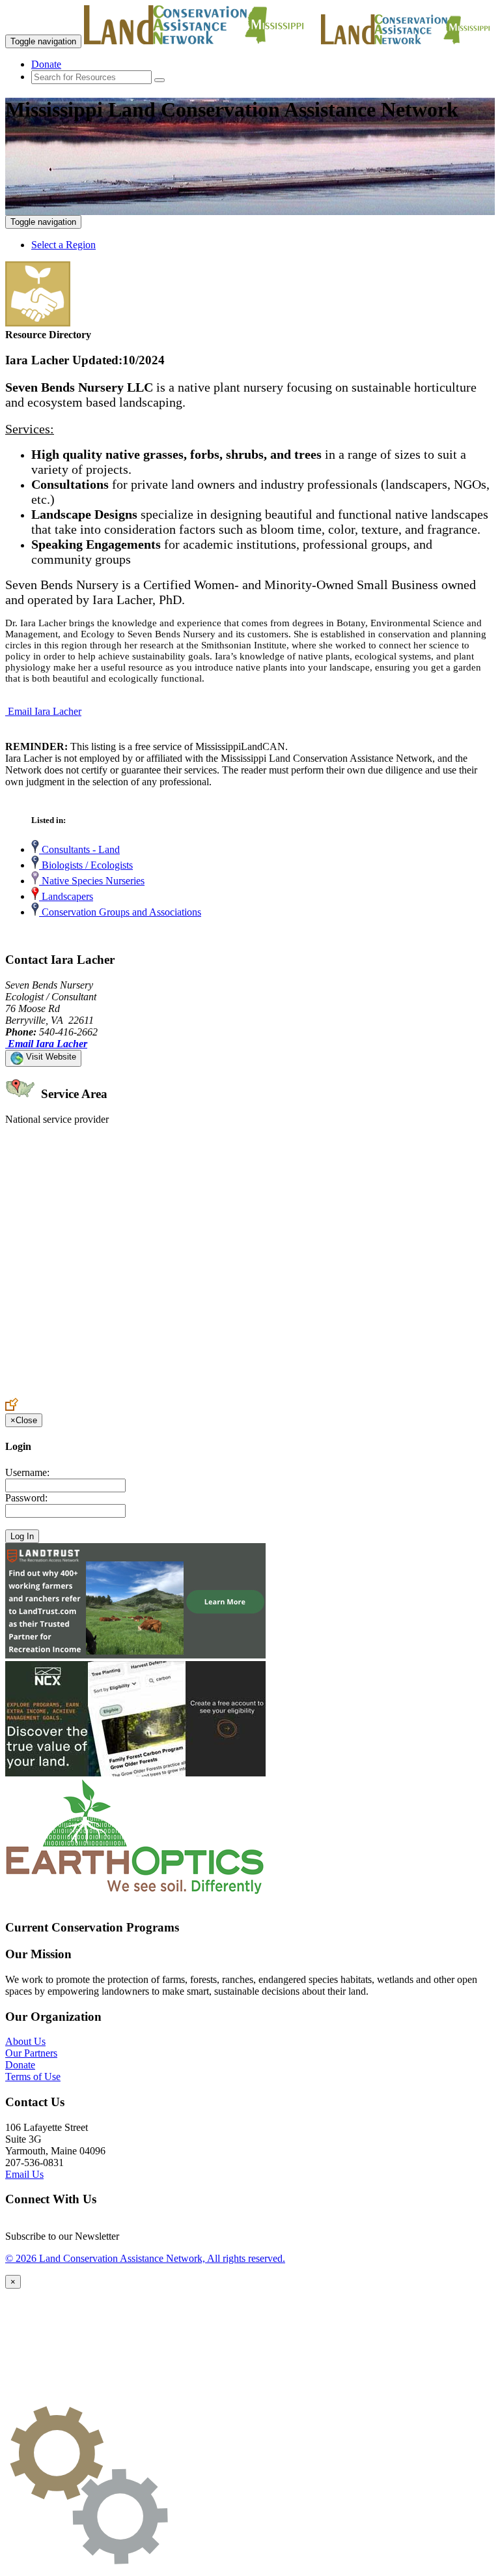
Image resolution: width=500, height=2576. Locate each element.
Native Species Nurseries (92, 881)
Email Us (24, 2174)
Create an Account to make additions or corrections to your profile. (142, 1392)
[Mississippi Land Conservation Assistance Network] (201, 41)
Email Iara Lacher (45, 711)
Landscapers (66, 896)
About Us (25, 2041)
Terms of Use (33, 2077)
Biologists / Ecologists (86, 865)
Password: (26, 1498)
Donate (46, 64)
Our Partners (31, 2053)
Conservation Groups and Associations (120, 912)
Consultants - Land (79, 849)
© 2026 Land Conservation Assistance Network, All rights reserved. (145, 2258)
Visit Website (50, 1057)
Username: (27, 1472)
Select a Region (63, 245)
